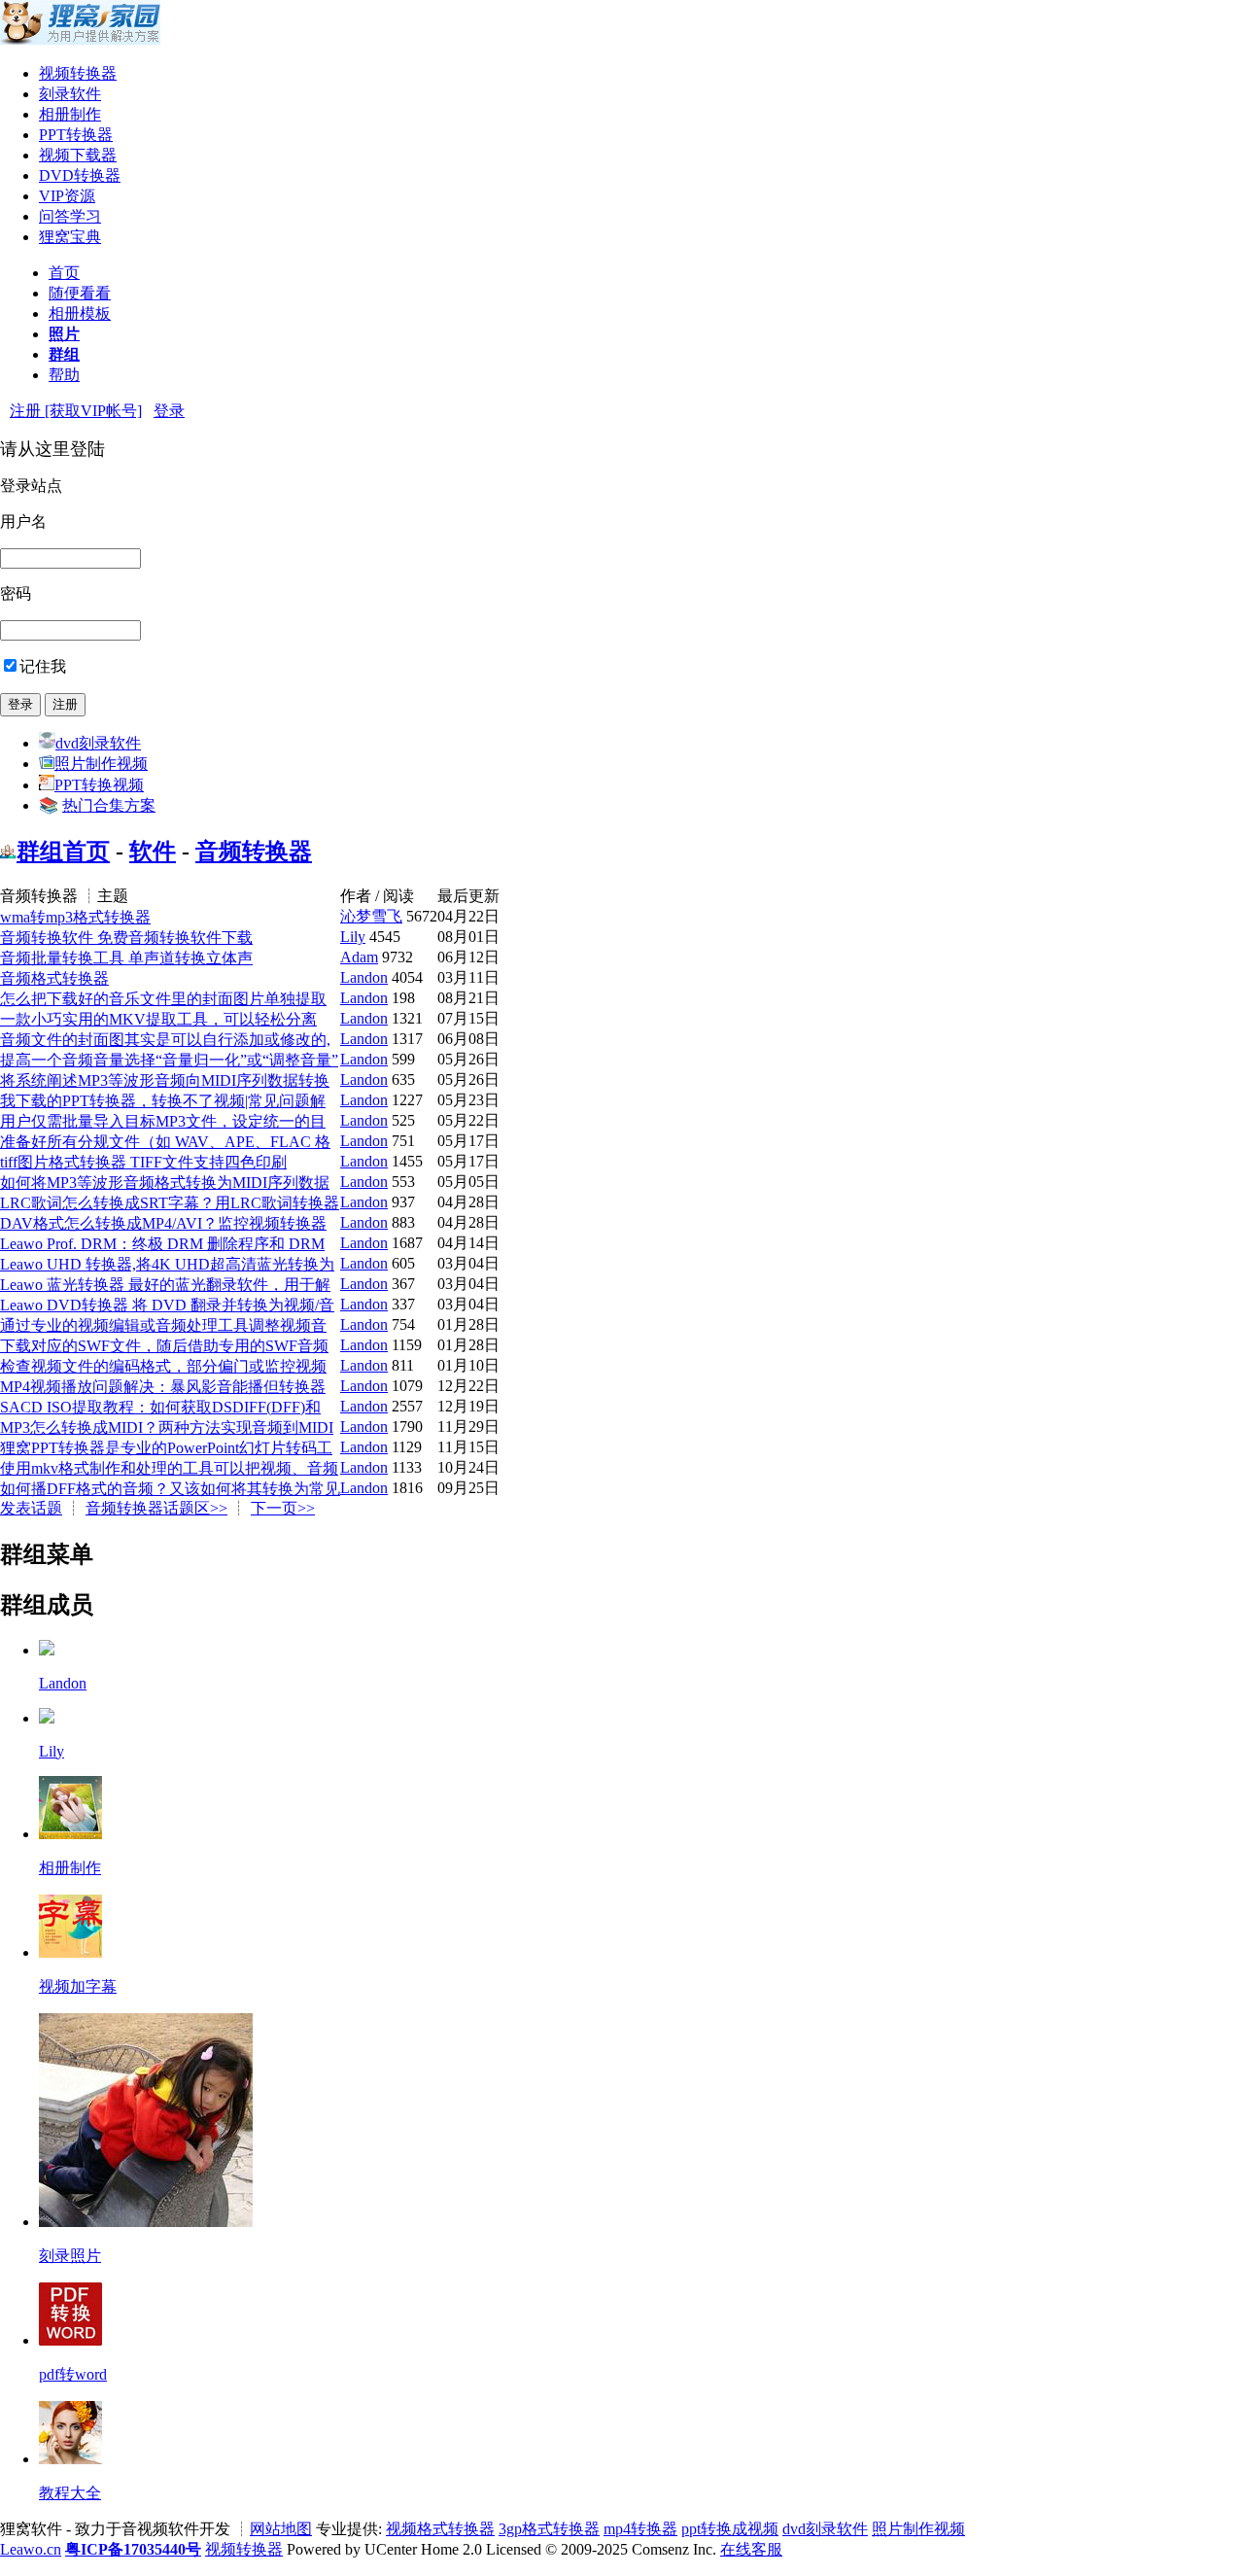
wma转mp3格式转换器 (75, 917)
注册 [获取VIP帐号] (76, 411)
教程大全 (70, 2493)
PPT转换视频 (99, 785)
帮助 (64, 375)
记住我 (43, 666)
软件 (153, 852)
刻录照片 (70, 2256)
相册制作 (70, 114)
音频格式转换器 (54, 978)
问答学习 (70, 216)
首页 (64, 273)
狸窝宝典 (70, 237)
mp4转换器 (640, 2529)
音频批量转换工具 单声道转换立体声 (126, 958)
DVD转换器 (80, 175)
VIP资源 (67, 196)
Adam (359, 957)
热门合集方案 (109, 805)
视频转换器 (78, 73)
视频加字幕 (78, 1986)
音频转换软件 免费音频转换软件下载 (126, 938)
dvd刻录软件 (98, 743)
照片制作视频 (101, 764)
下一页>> (283, 1508)
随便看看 (80, 293)
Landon (364, 977)
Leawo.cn (31, 2549)
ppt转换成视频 (730, 2529)
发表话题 (31, 1508)
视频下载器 (78, 155)
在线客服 (751, 2549)
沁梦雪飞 (371, 916)
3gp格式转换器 (549, 2529)
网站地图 (281, 2529)
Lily (353, 937)
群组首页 (63, 852)
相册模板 (80, 313)
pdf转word (73, 2374)
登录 (169, 411)
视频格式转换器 (440, 2529)
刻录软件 (70, 94)
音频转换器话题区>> (156, 1508)
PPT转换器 (76, 135)
